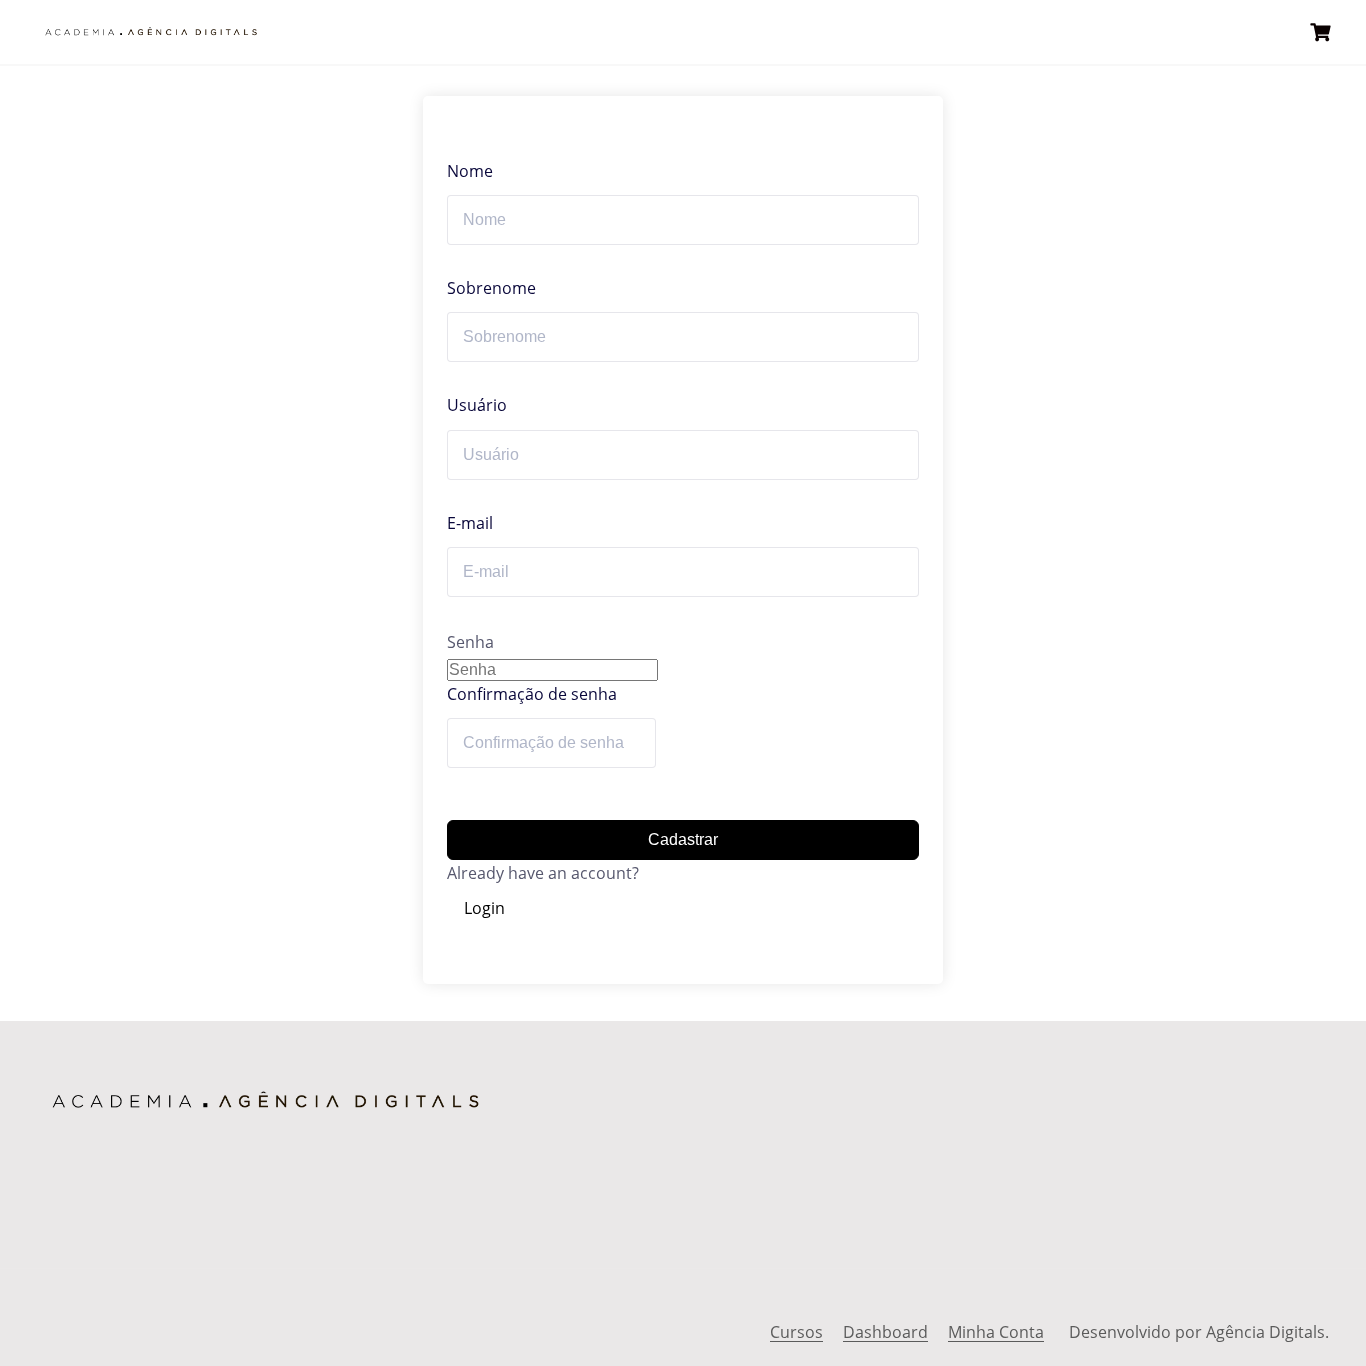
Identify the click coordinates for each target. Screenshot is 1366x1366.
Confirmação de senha (532, 694)
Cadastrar (683, 839)
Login (484, 908)
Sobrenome (491, 288)
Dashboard (885, 1332)
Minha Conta (996, 1332)
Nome (470, 171)
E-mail (470, 523)
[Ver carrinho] (1323, 32)
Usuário (477, 405)
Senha (470, 642)
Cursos (796, 1332)
